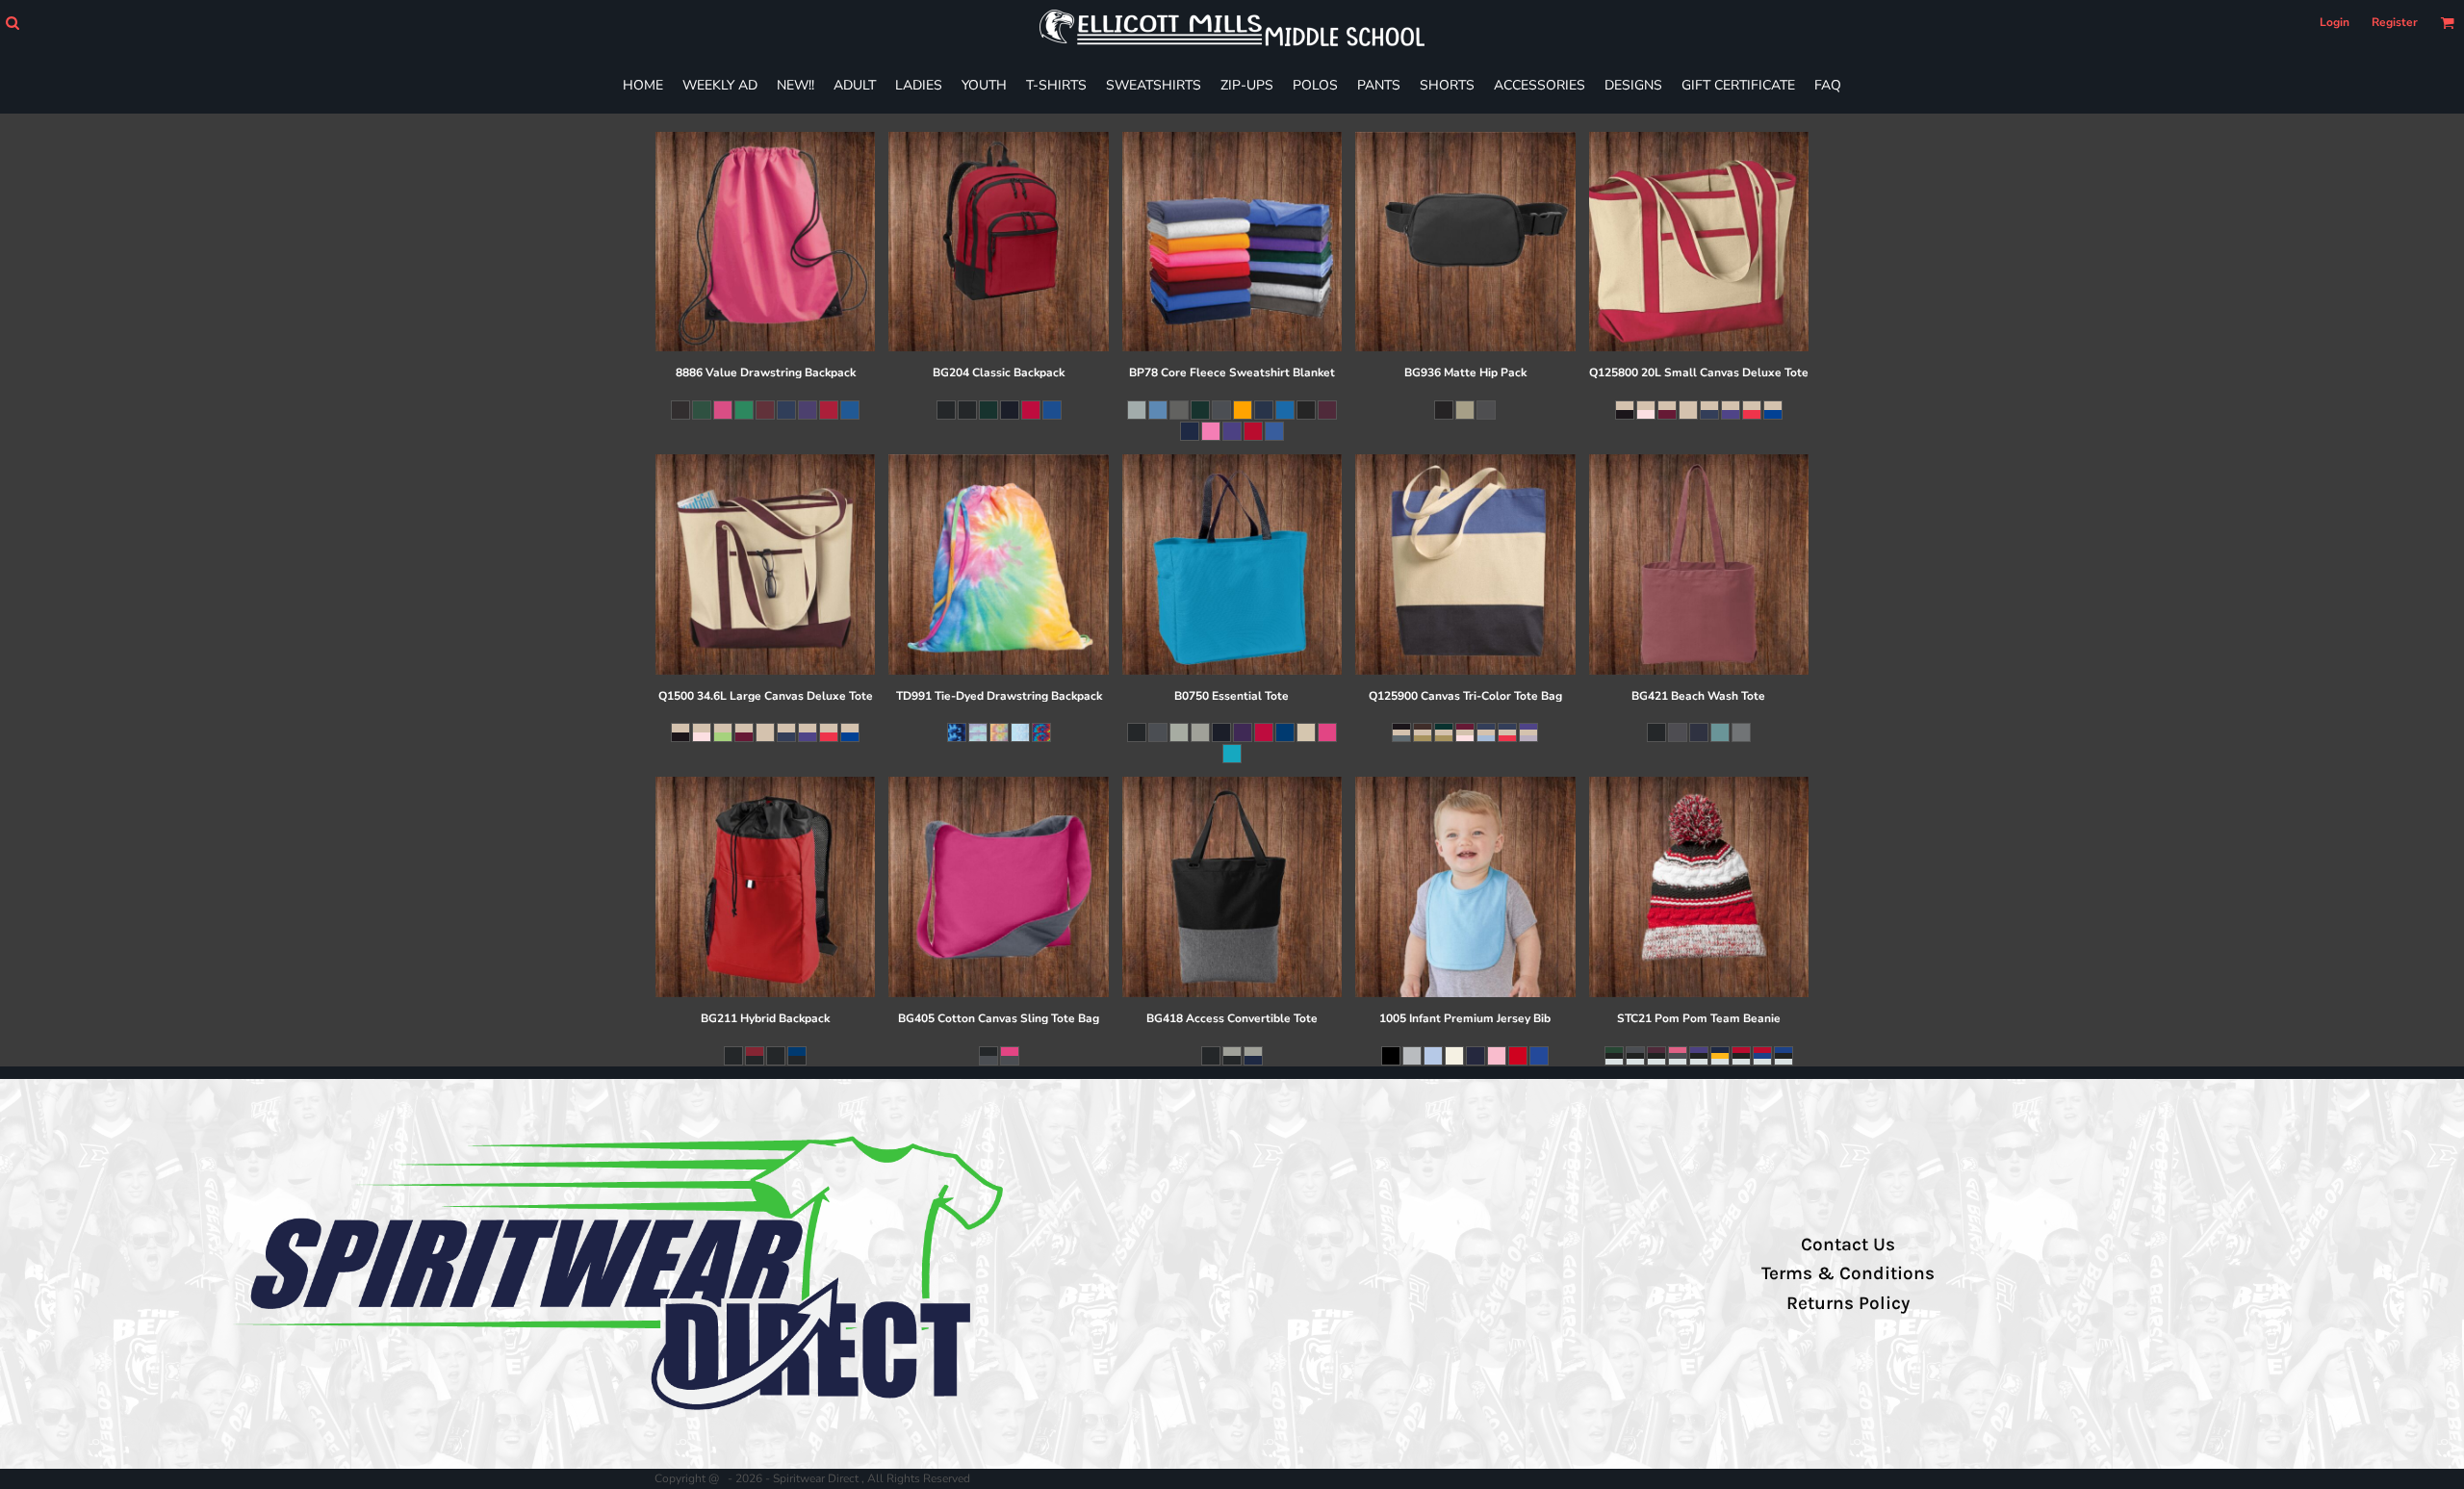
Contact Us (1848, 1245)
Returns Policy (1848, 1303)
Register (2395, 22)
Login (2335, 22)
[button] (12, 23)
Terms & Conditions (1848, 1273)
